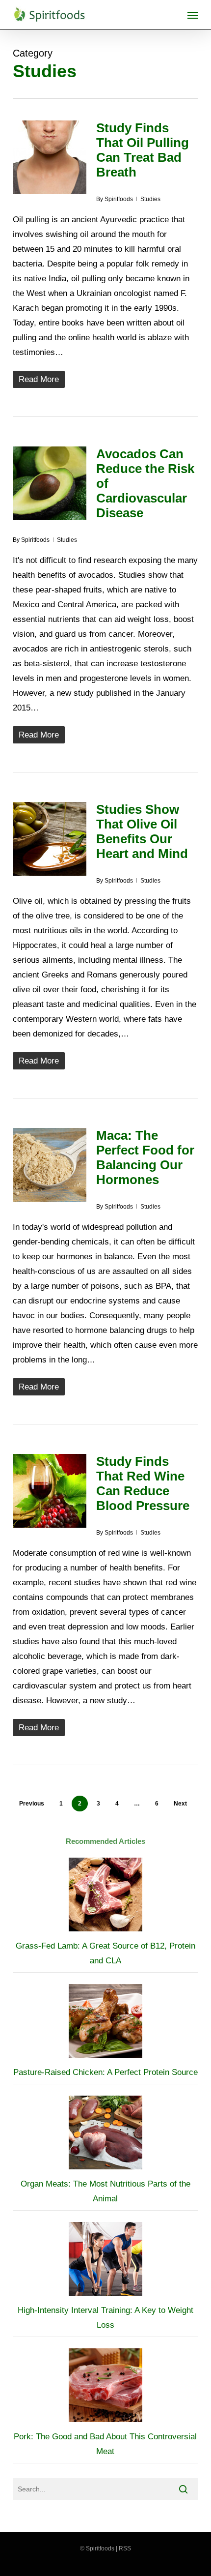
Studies (150, 199)
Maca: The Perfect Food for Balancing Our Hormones (145, 1157)
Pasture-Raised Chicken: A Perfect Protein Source (105, 2072)
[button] (193, 15)
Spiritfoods (119, 199)
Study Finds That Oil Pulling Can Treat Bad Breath (143, 150)
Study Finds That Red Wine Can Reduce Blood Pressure (143, 1483)
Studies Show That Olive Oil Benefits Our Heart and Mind (142, 831)
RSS (125, 2548)
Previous (32, 1804)
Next (180, 1804)
